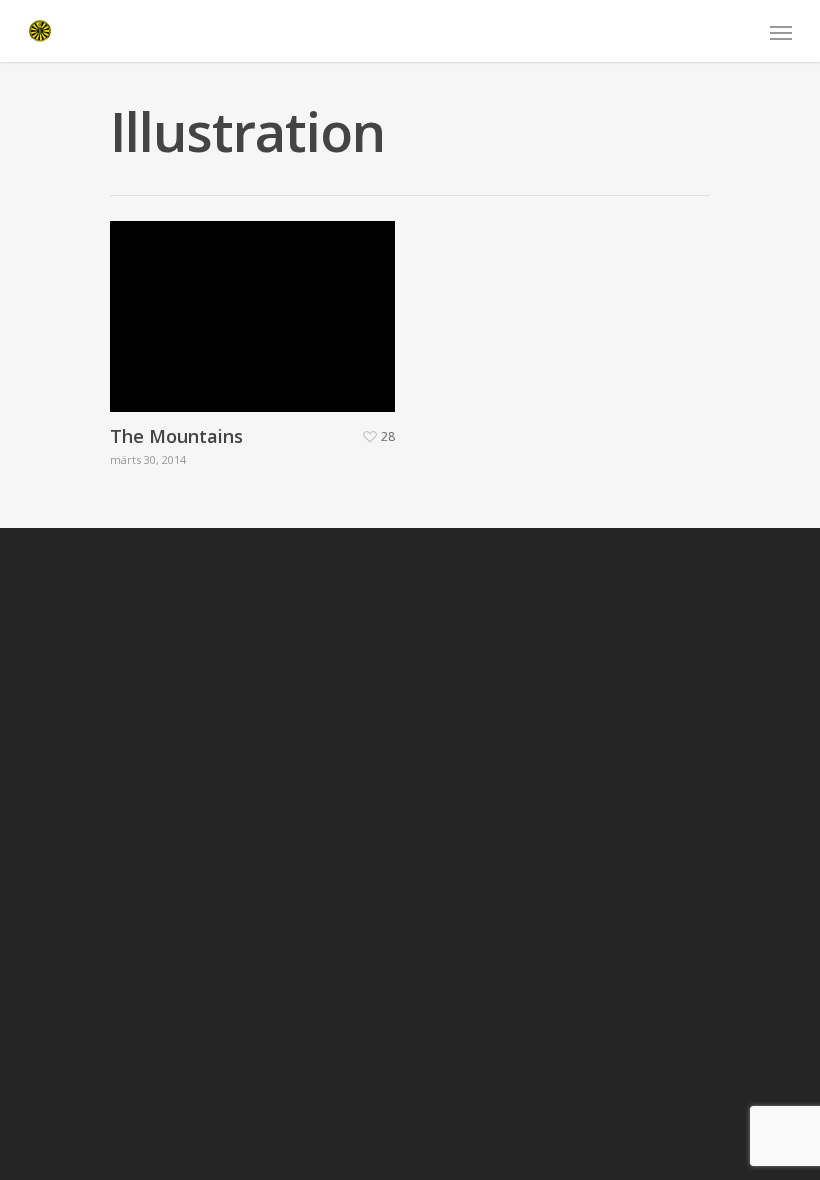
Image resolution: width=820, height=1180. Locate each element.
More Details (257, 301)
